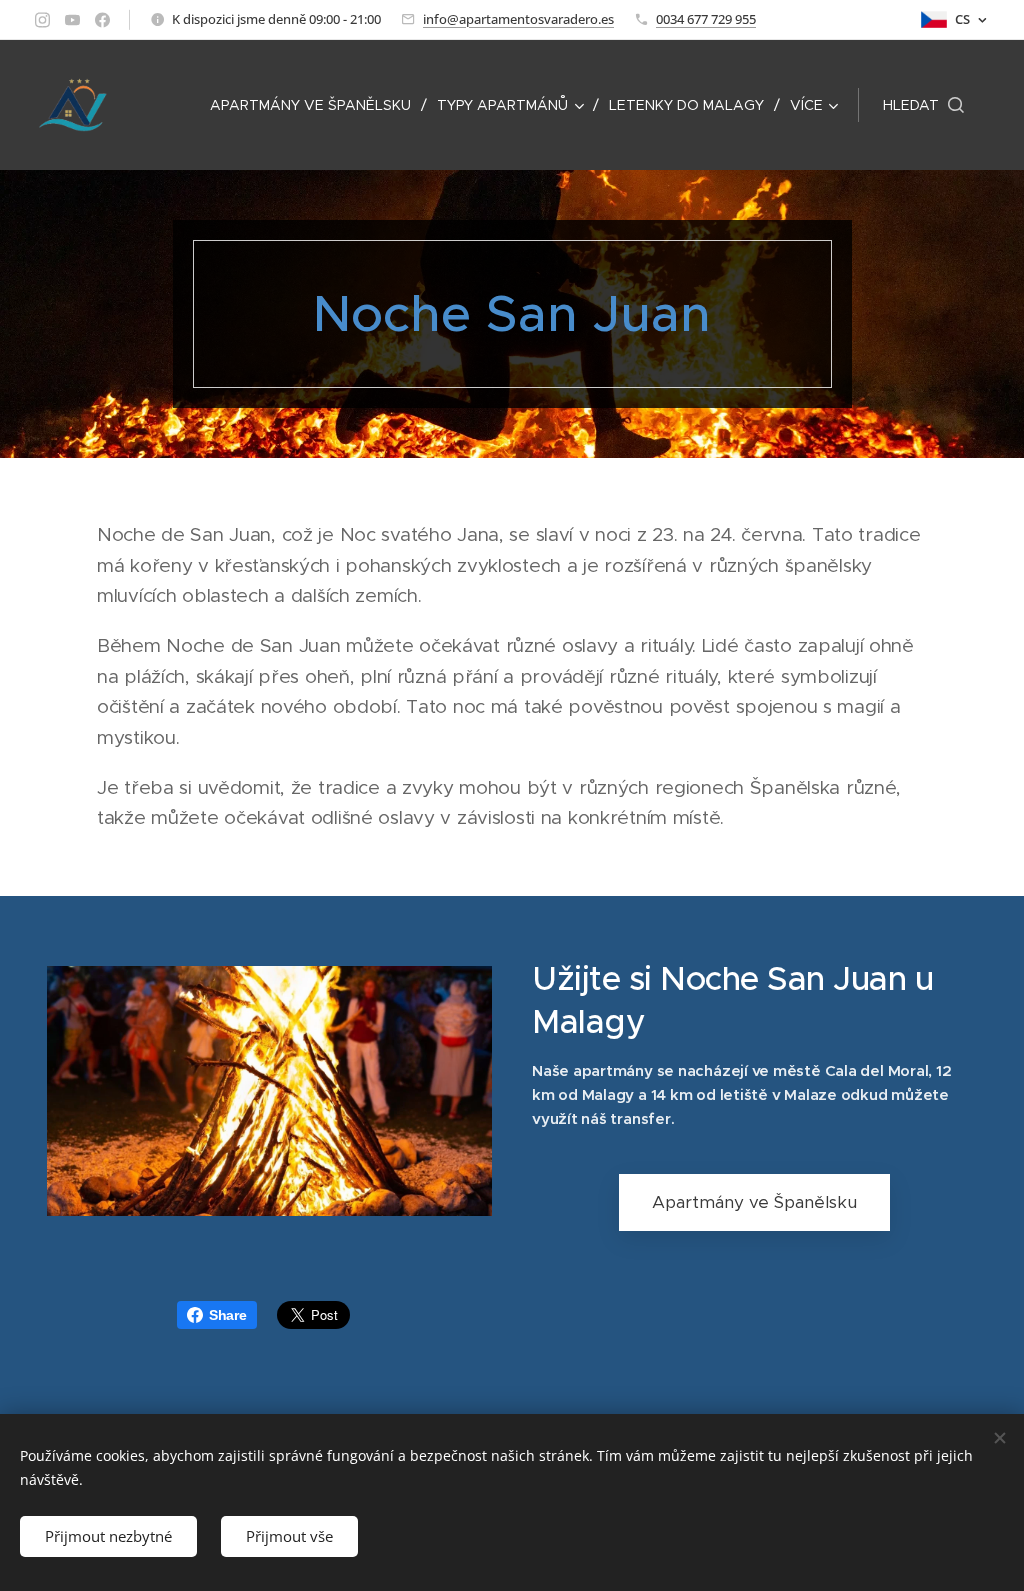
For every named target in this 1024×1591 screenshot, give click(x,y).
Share (228, 1315)
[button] (923, 105)
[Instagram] (42, 20)
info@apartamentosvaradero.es (518, 19)
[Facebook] (102, 20)
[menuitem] (316, 105)
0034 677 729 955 (706, 19)
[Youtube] (72, 20)
